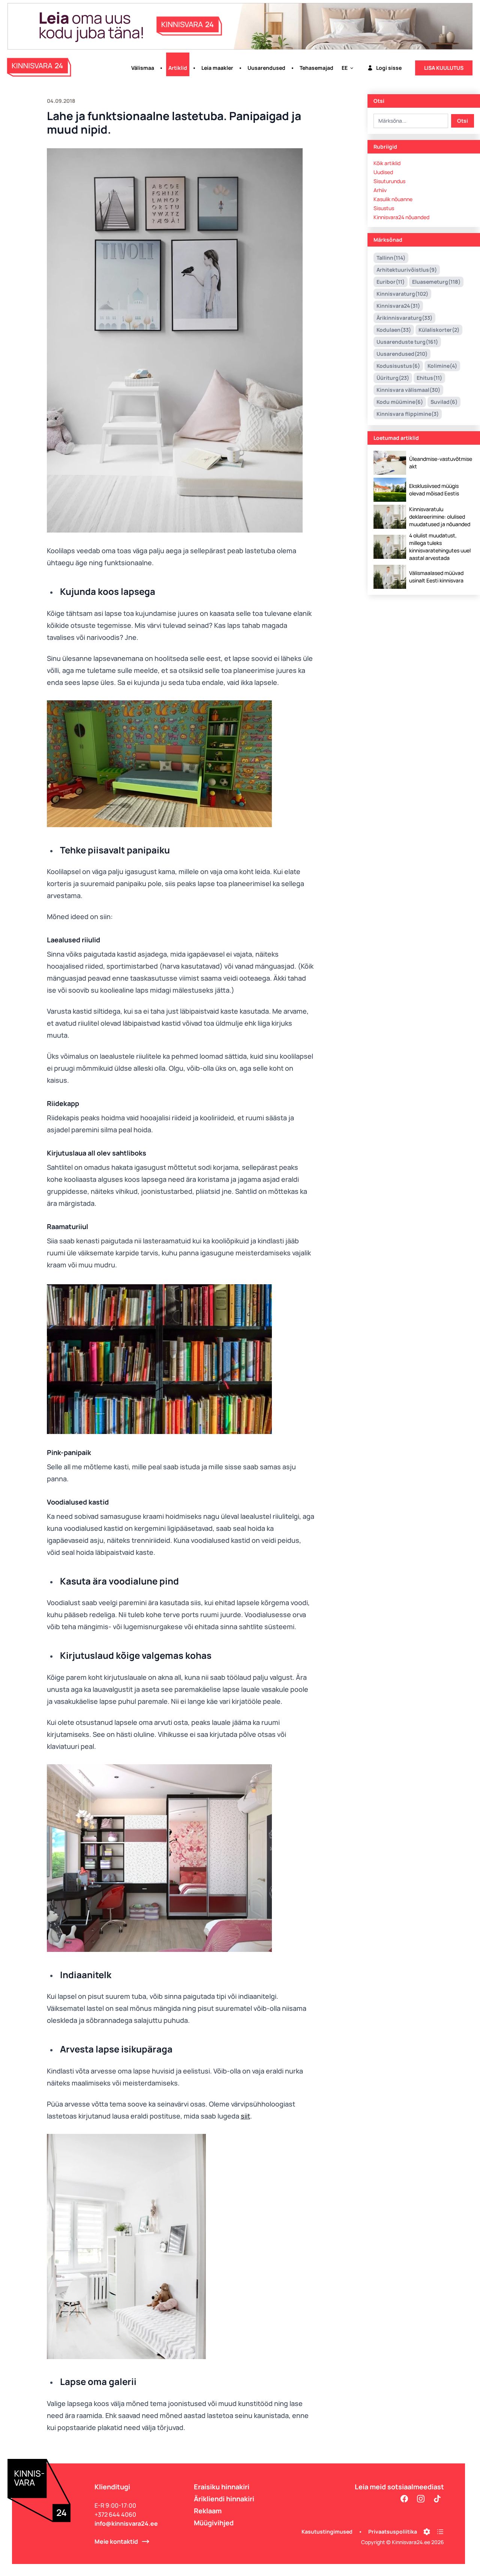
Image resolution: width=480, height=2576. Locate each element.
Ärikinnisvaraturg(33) (404, 318)
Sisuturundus (389, 181)
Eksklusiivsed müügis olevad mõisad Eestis (434, 490)
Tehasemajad (316, 68)
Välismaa (143, 68)
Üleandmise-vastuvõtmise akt (441, 463)
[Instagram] (421, 2499)
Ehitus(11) (429, 378)
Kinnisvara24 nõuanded (401, 217)
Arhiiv (380, 190)
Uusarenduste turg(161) (407, 342)
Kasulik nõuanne (393, 199)
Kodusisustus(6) (398, 366)
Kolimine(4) (442, 366)
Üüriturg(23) (393, 378)
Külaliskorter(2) (439, 330)
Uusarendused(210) (402, 354)
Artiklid (178, 68)
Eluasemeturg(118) (436, 282)
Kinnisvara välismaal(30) (408, 390)
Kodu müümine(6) (400, 402)
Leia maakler (217, 68)
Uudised (383, 172)
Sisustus (384, 208)
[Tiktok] (437, 2499)
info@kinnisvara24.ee (126, 2523)
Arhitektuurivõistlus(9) (407, 270)
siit (245, 2116)
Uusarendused (266, 68)
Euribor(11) (391, 282)
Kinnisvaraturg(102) (402, 294)
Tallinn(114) (391, 258)
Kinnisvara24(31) (398, 306)
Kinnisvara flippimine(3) (408, 414)
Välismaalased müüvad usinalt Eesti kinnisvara (436, 577)
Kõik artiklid (387, 163)
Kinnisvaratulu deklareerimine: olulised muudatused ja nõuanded (440, 517)
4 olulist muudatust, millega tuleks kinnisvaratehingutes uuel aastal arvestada (440, 547)
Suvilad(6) (444, 402)
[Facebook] (404, 2499)
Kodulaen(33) (394, 330)
